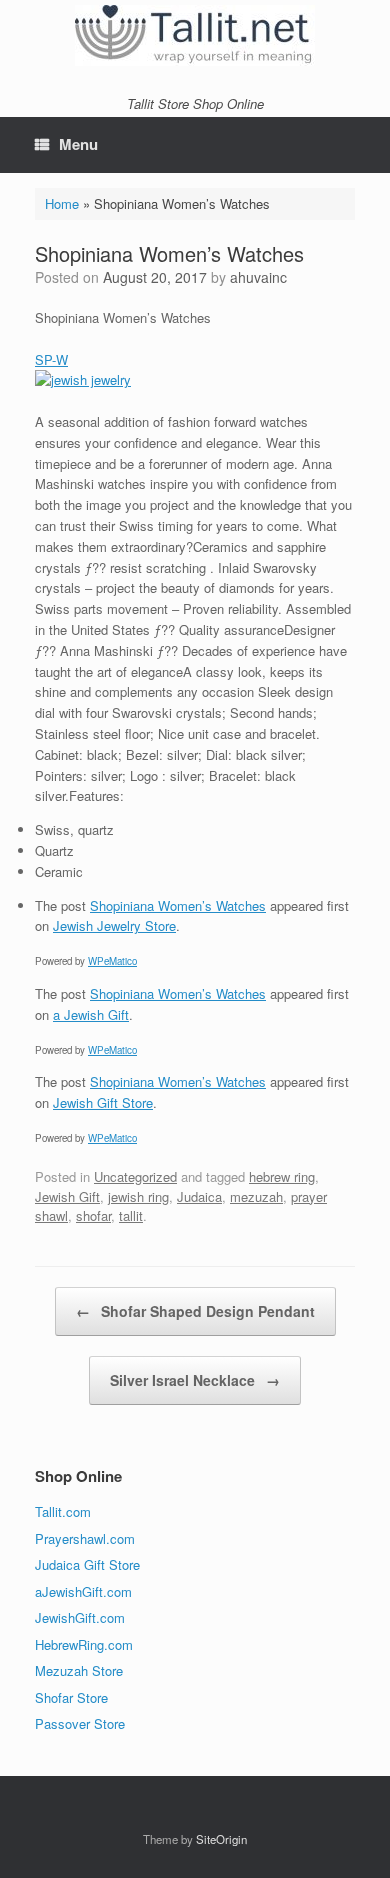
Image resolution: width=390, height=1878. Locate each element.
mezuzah (256, 1196)
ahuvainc (258, 277)
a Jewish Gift (91, 1014)
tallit (131, 1215)
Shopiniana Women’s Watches (178, 905)
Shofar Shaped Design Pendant (195, 1311)
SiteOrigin (221, 1839)
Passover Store (80, 1723)
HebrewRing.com (84, 1644)
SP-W (51, 359)
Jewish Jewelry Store (114, 925)
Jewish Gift (67, 1196)
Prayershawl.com (85, 1538)
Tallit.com (63, 1511)
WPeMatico (112, 961)
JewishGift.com (80, 1617)
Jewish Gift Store (103, 1102)
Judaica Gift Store (87, 1564)
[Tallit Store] (195, 35)
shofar (93, 1215)
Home (62, 203)
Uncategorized (135, 1176)
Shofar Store (71, 1697)
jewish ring (138, 1196)
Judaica (199, 1196)
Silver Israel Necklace (195, 1380)
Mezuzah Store (79, 1670)
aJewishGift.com (83, 1591)
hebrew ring (282, 1176)
